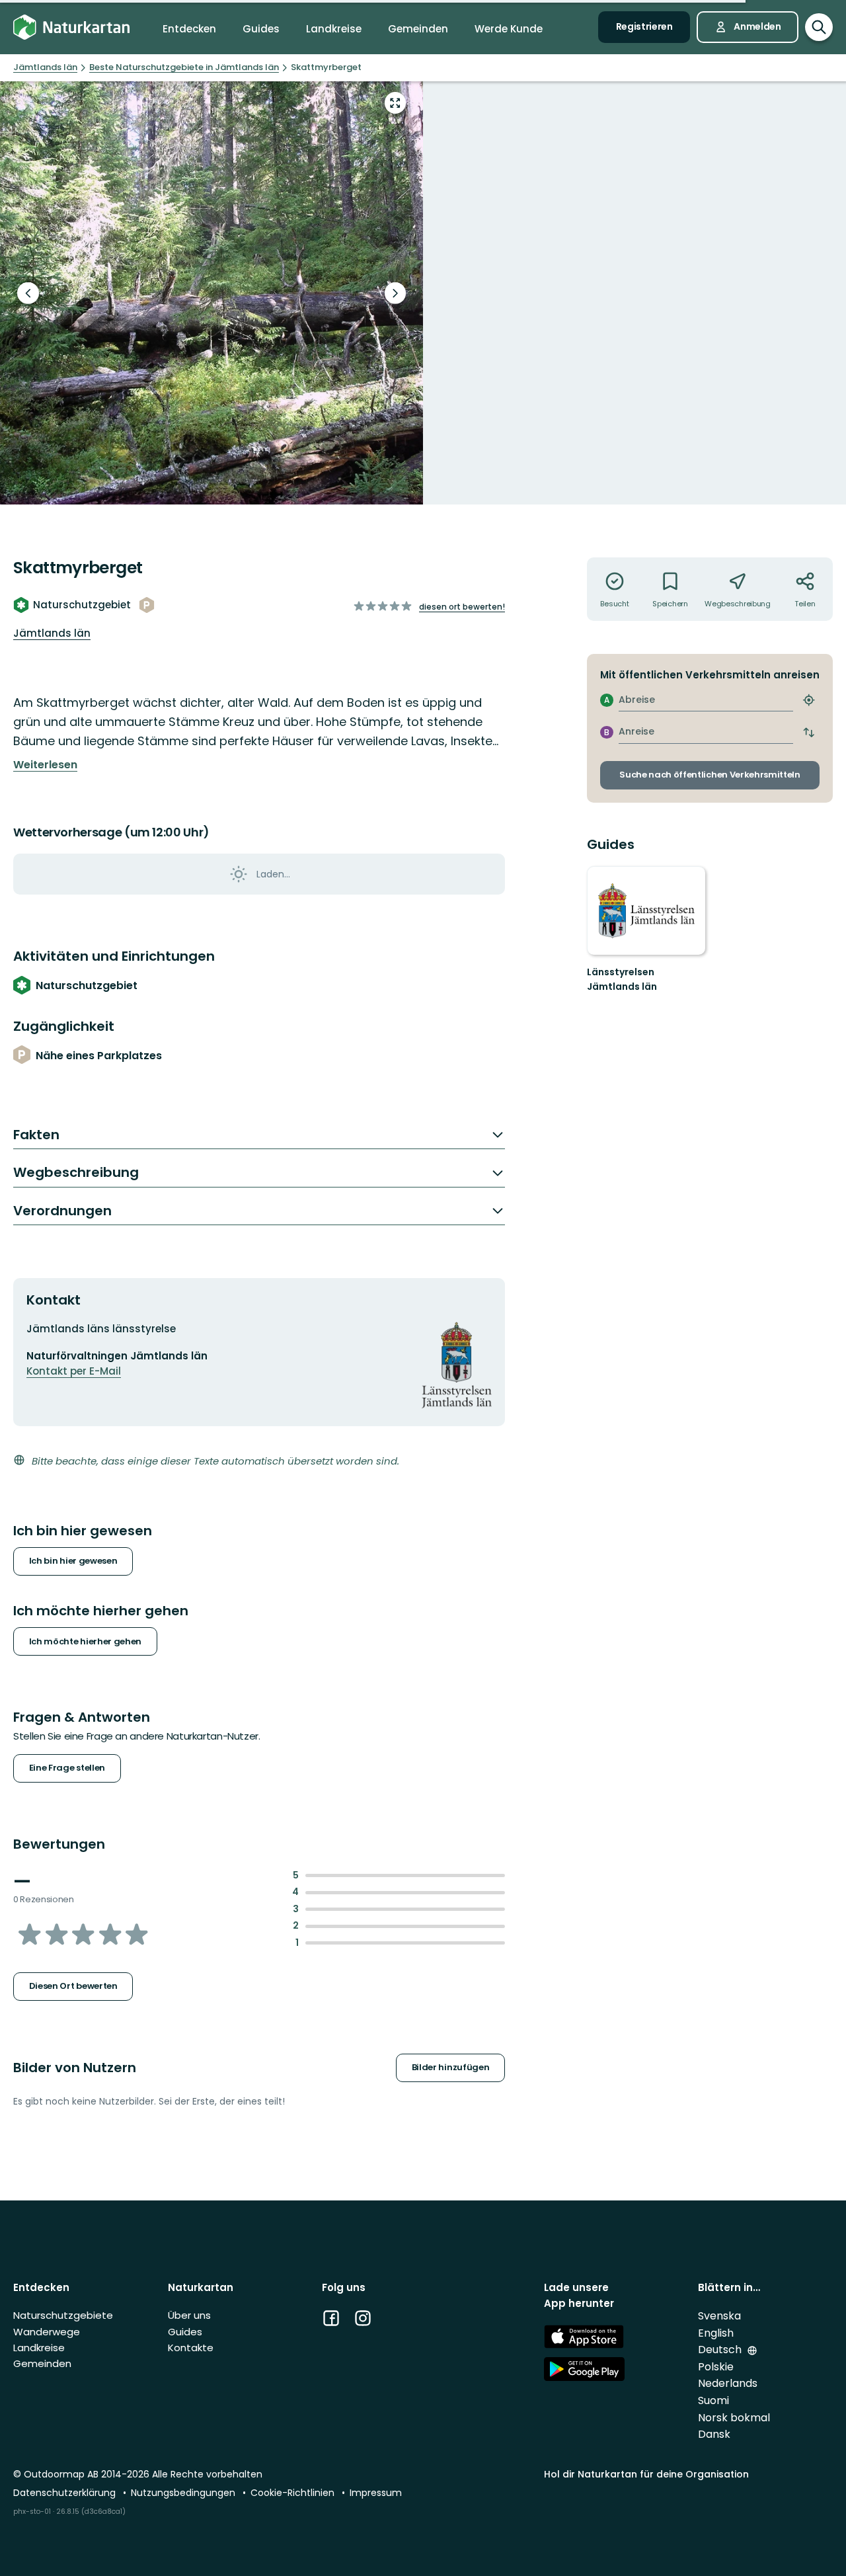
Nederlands (728, 2383)
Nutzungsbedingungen (184, 2493)
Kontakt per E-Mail (74, 1371)
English (716, 2333)
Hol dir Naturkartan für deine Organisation (646, 2474)
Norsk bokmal (734, 2418)
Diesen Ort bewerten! (462, 607)
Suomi (713, 2400)
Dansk (714, 2434)
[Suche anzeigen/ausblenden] (819, 27)
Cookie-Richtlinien (294, 2493)
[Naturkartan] (71, 27)
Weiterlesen (45, 765)
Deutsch (721, 2350)
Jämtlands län (52, 633)
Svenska (719, 2316)
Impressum (376, 2493)
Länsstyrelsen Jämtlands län (622, 979)
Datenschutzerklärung (66, 2493)
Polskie (716, 2367)
